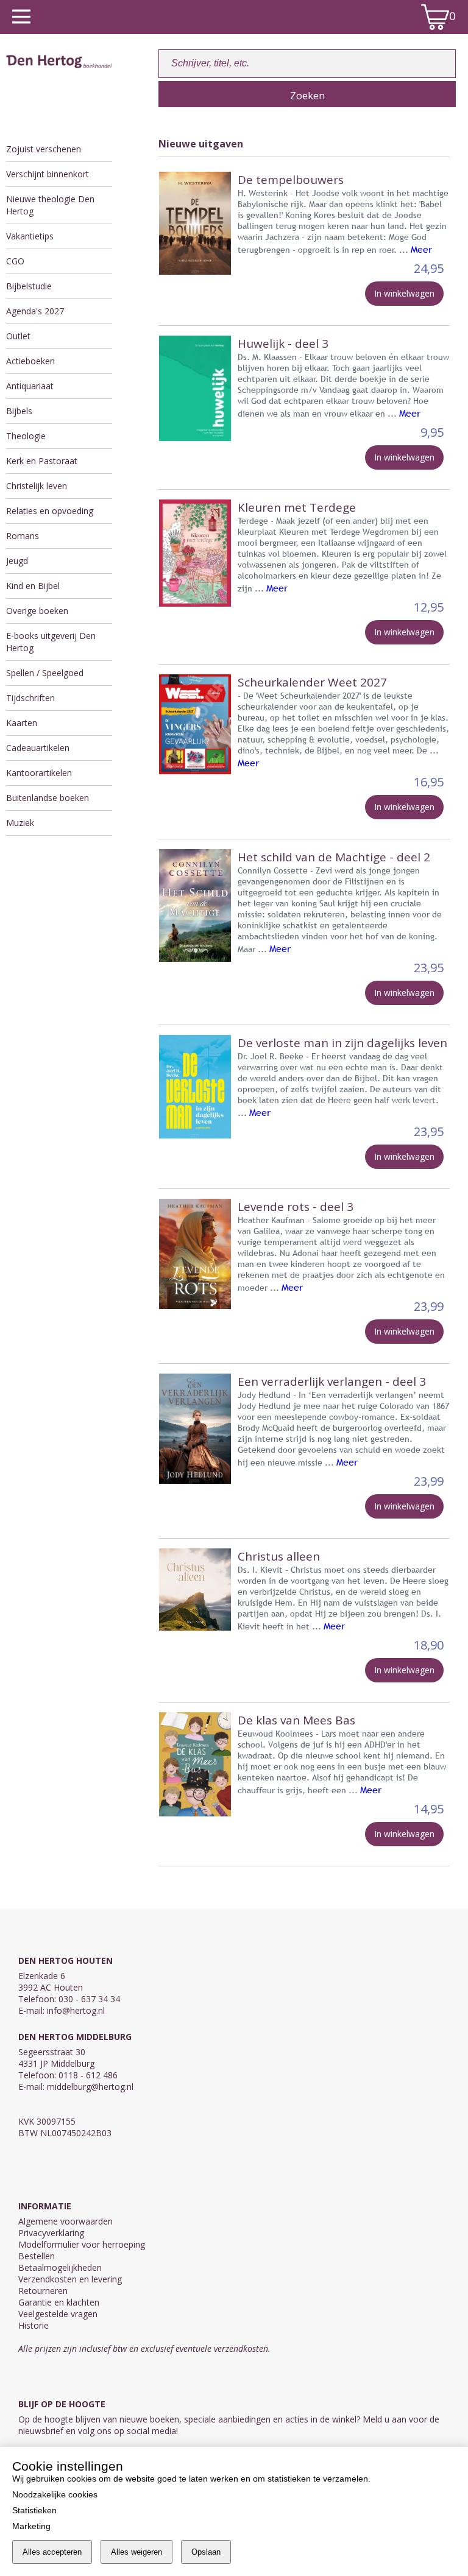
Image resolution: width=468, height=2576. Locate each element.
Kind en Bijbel (33, 586)
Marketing (31, 2526)
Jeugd (17, 561)
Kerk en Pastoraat (42, 461)
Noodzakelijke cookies (55, 2494)
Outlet (18, 336)
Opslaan (206, 2552)
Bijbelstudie (29, 286)
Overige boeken (37, 611)
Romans (23, 536)
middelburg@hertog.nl (90, 2087)
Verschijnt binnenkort (48, 174)
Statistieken (34, 2510)
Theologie (26, 436)
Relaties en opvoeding (50, 511)
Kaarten (22, 723)
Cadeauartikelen (38, 748)
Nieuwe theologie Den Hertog (50, 205)
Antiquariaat (30, 386)
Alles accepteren (52, 2552)
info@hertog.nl (76, 2010)
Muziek (20, 823)
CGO (15, 261)
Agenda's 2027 (35, 311)
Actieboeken (30, 361)
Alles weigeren (136, 2552)
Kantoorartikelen (39, 773)
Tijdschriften (30, 698)
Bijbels (19, 411)
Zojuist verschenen (44, 149)
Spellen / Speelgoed (45, 673)
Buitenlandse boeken (48, 798)
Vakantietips (30, 236)
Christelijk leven (37, 486)
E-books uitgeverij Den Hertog (51, 642)
